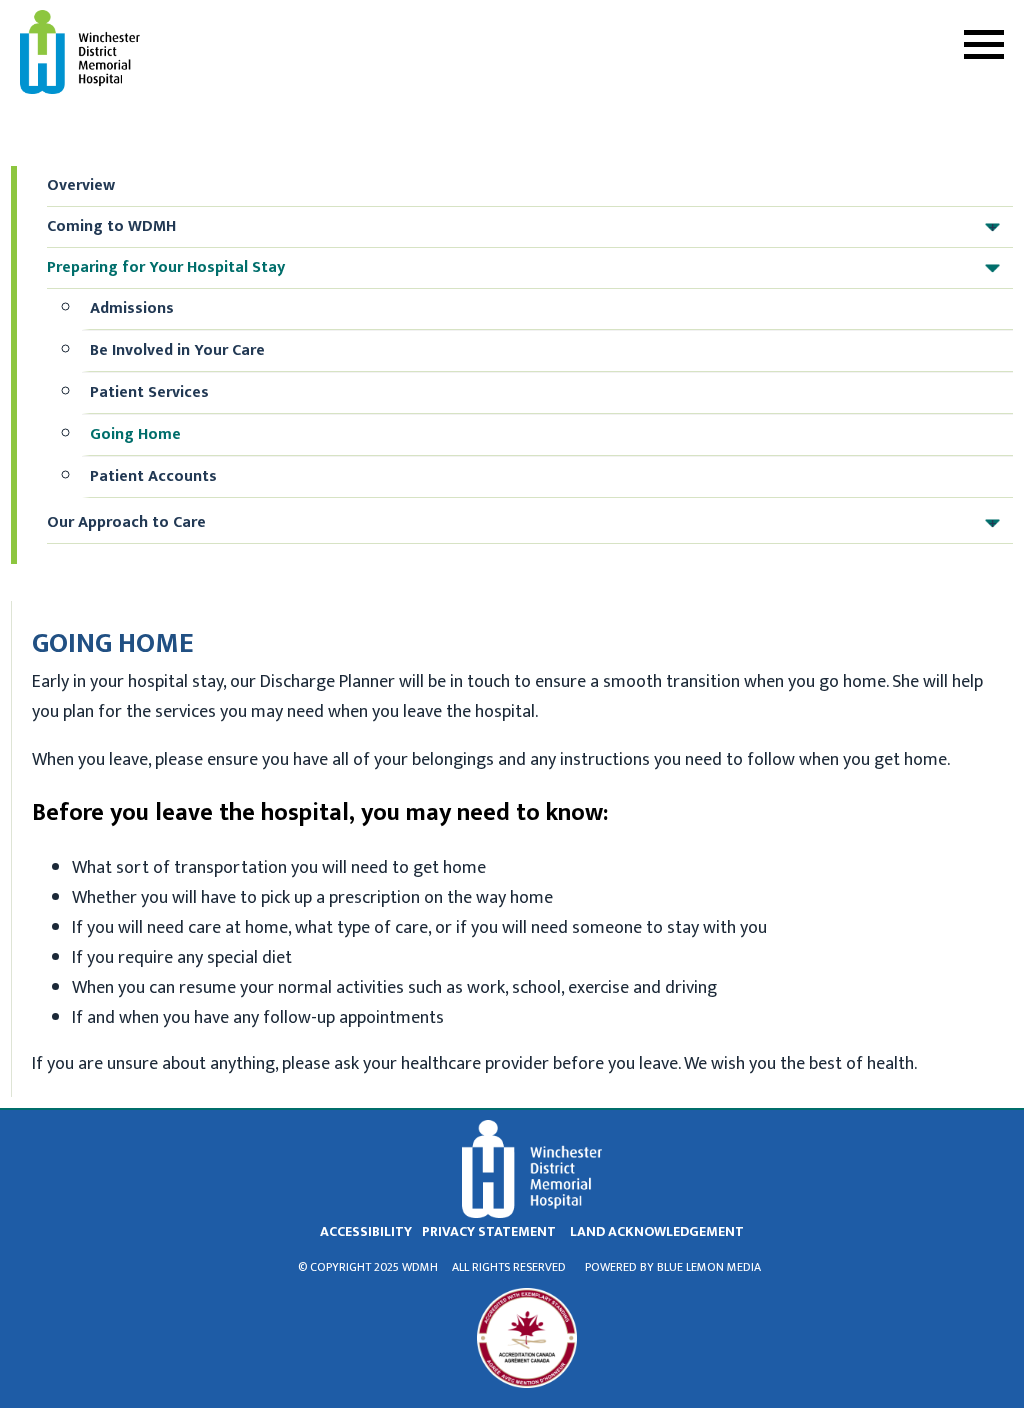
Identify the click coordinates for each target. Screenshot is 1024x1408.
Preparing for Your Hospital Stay (521, 267)
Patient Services (149, 392)
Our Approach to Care (521, 522)
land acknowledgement (657, 1231)
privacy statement (489, 1231)
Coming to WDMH (521, 226)
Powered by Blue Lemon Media (673, 1267)
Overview (81, 185)
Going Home (135, 434)
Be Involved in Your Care (177, 350)
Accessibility (366, 1231)
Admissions (132, 308)
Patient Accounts (153, 476)
